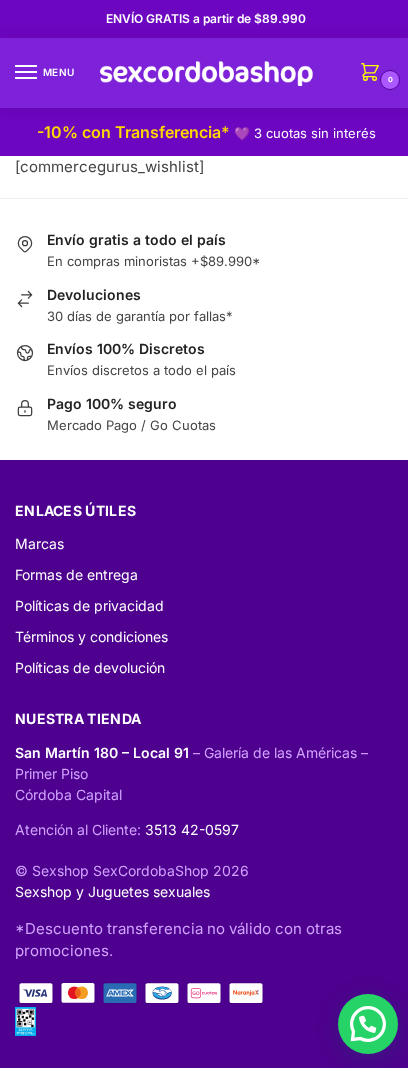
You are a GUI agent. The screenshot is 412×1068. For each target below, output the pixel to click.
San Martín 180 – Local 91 (104, 752)
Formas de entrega (76, 574)
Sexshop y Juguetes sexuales (112, 891)
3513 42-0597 (192, 829)
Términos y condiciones (91, 636)
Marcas (39, 543)
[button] (368, 1024)
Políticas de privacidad (89, 605)
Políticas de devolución (90, 667)
